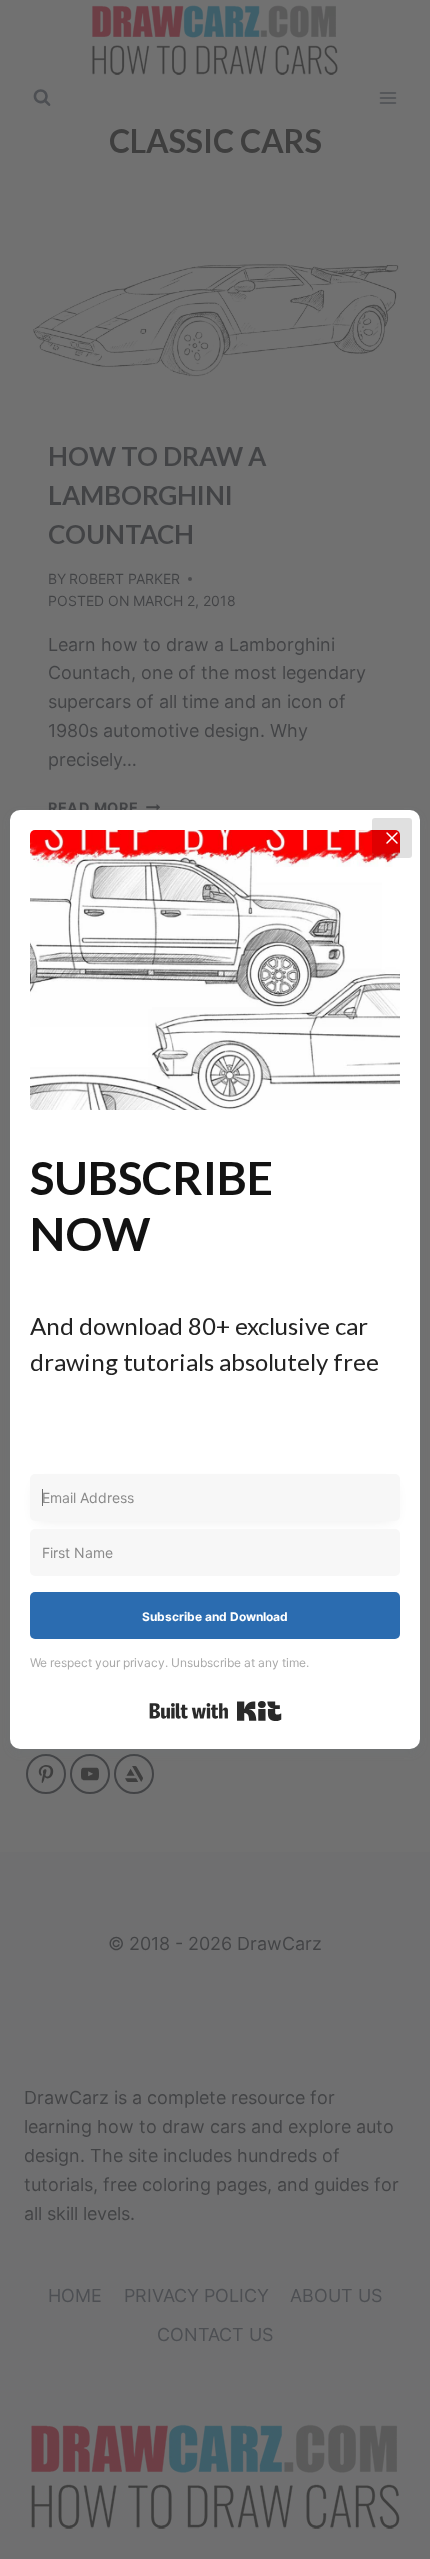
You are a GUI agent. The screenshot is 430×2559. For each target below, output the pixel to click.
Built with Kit (215, 1711)
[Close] (392, 838)
